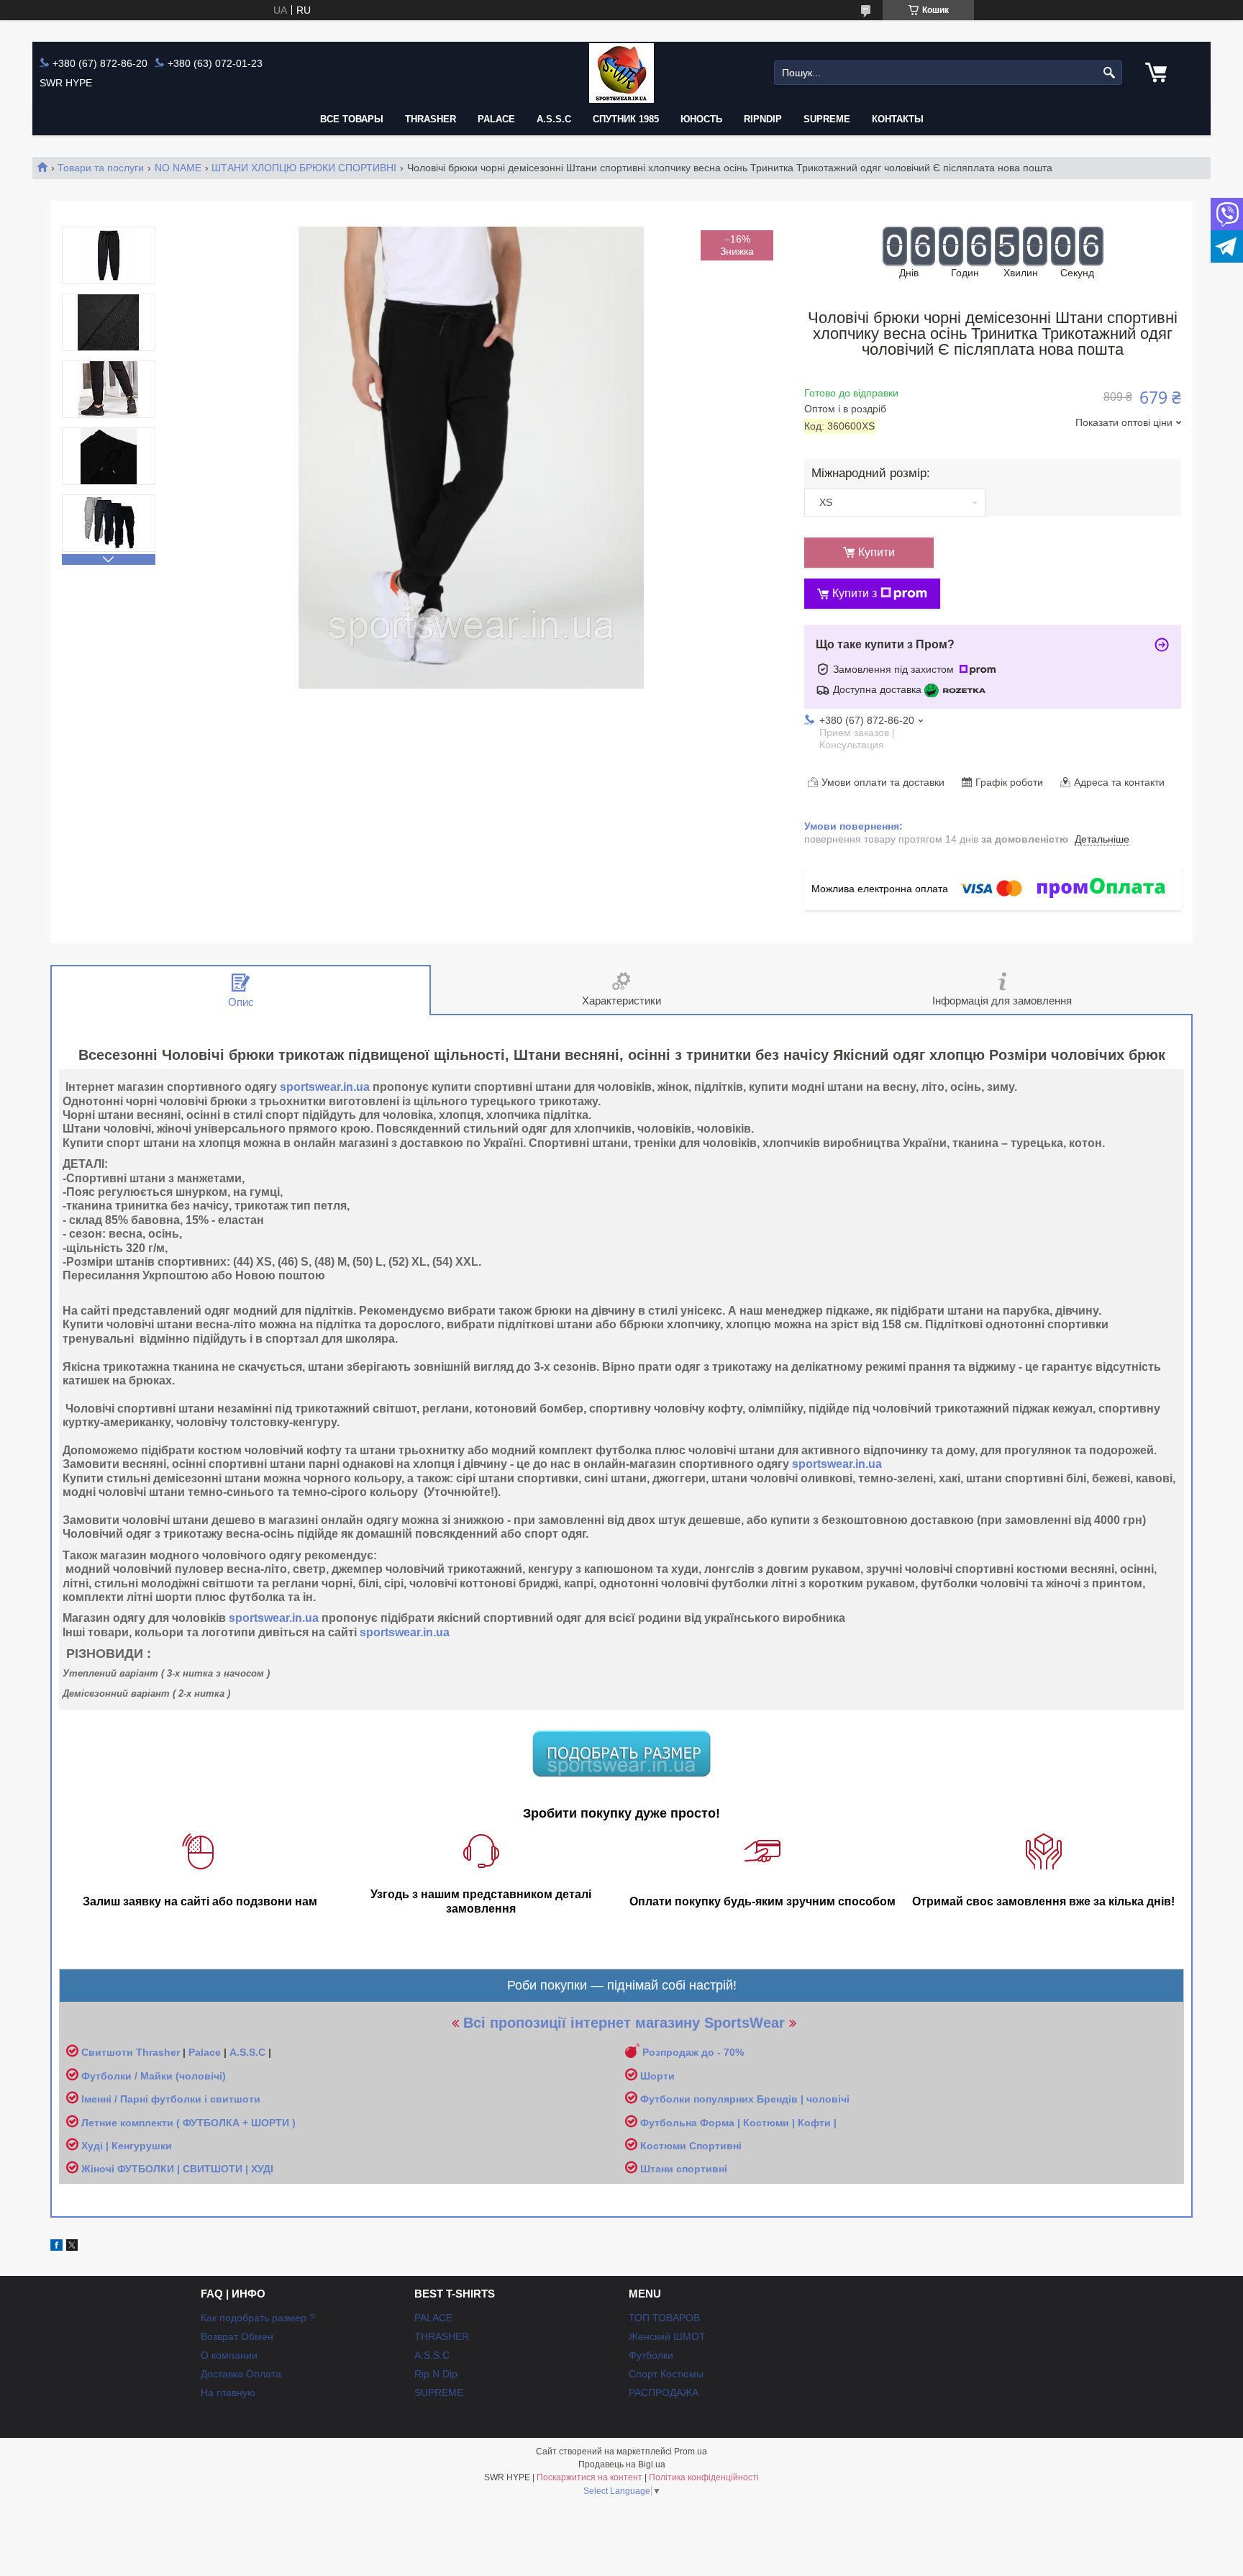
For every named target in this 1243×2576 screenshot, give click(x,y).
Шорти (657, 2076)
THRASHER (431, 119)
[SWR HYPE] (621, 73)
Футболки (651, 2355)
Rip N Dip (436, 2374)
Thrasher (158, 2052)
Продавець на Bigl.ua (622, 2464)
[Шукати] (1110, 73)
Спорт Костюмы (666, 2374)
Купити (877, 552)
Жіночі (99, 2169)
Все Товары (352, 119)
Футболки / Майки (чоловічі (152, 2076)
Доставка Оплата (241, 2374)
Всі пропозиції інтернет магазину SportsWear (624, 2023)
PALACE (496, 119)
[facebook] (56, 2247)
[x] (72, 2247)
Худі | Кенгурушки (127, 2146)
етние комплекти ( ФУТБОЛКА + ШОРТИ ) (192, 2123)
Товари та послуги (101, 168)
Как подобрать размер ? (258, 2318)
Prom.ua (691, 2452)
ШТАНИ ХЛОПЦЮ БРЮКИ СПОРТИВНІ (304, 168)
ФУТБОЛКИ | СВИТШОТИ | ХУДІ (195, 2169)
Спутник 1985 (626, 119)
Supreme (827, 119)
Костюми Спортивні (691, 2146)
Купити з (855, 593)
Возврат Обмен (237, 2336)
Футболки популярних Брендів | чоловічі (745, 2099)
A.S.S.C (554, 119)
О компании (229, 2355)
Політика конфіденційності (704, 2477)
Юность (701, 119)
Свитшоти (109, 2052)
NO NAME (178, 168)
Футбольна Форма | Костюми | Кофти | (738, 2123)
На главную (228, 2393)
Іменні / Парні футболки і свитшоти (171, 2099)
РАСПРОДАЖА (664, 2393)
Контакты (898, 119)
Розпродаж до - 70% (693, 2052)
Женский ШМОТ (667, 2336)
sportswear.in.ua (325, 1087)
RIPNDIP (763, 119)
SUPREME (439, 2393)
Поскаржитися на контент (589, 2477)
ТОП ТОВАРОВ (664, 2318)
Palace (205, 2052)
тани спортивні (689, 2169)
